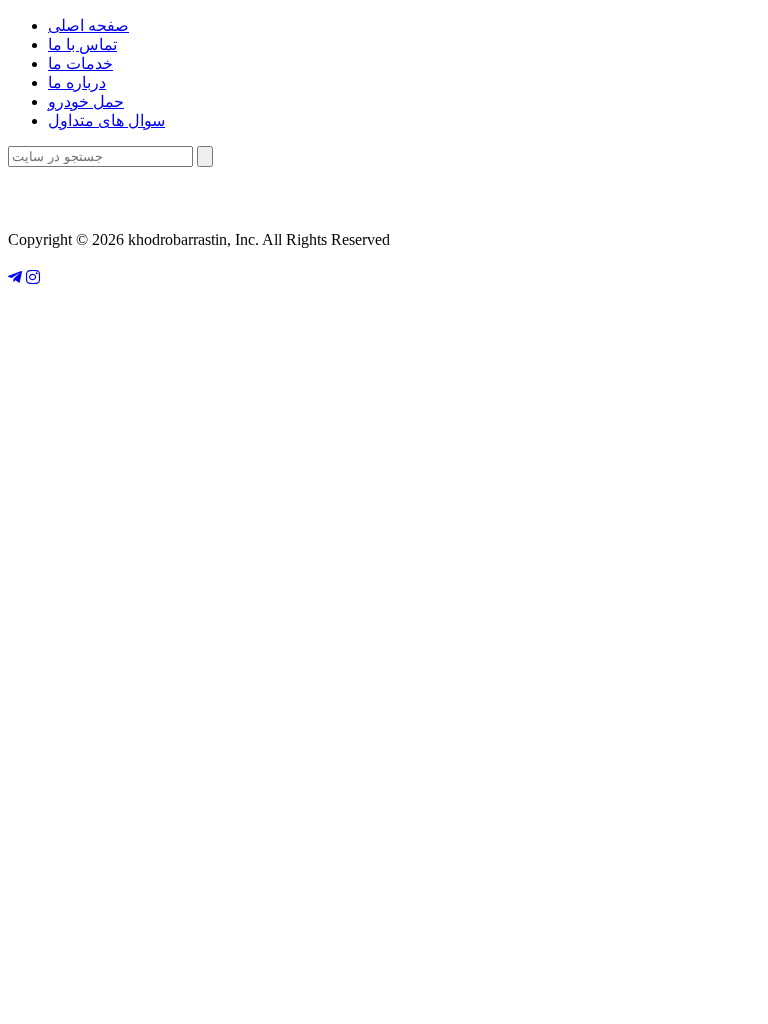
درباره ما (77, 82)
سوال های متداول (106, 120)
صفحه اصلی (88, 25)
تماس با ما (82, 44)
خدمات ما (80, 63)
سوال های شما (384, 196)
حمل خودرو (86, 101)
